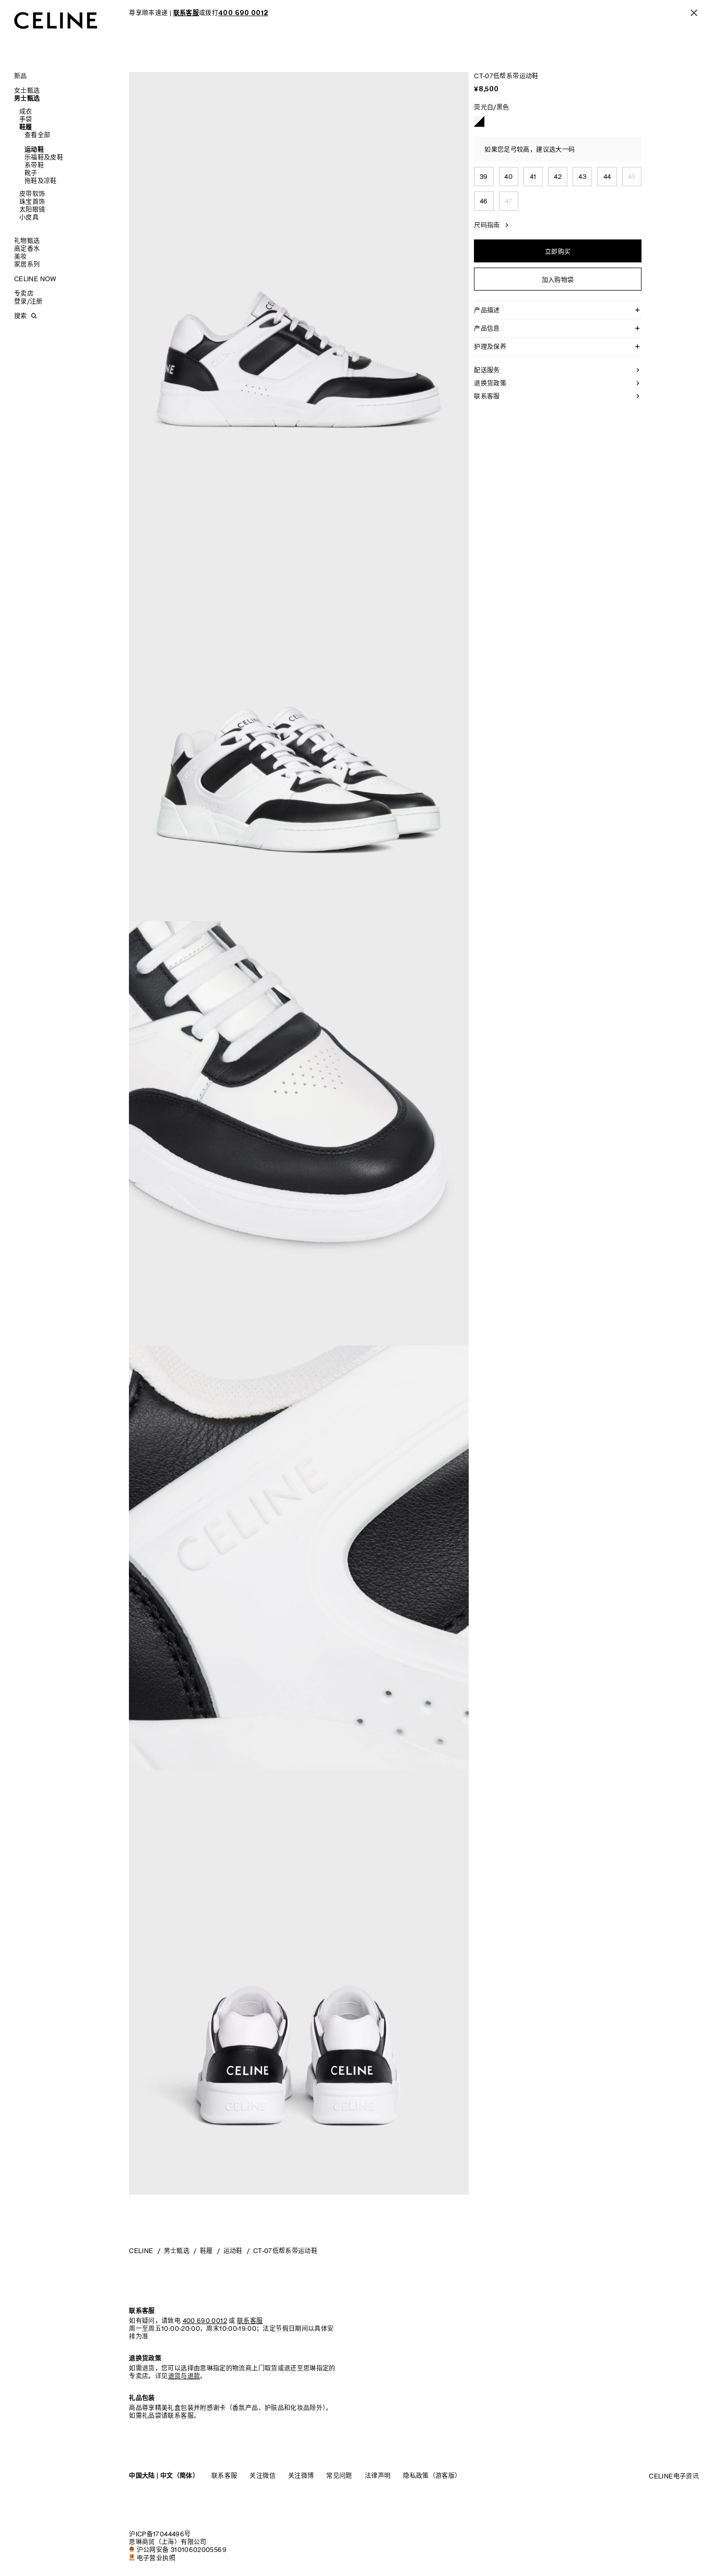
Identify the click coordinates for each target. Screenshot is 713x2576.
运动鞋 (34, 149)
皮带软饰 (32, 194)
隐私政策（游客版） (432, 2476)
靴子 (31, 173)
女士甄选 (27, 91)
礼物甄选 (27, 241)
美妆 (21, 256)
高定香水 (27, 249)
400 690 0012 (205, 2321)
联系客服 (224, 2476)
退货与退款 (184, 2376)
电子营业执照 (156, 2558)
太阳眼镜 (32, 209)
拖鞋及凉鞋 (41, 181)
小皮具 (29, 217)
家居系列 (27, 264)
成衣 (26, 111)
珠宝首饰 (32, 202)
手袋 (26, 119)
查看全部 (37, 135)
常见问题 (339, 2476)
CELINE (141, 2251)
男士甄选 (27, 98)
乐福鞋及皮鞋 (44, 157)
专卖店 (24, 293)
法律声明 (378, 2476)
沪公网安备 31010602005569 (182, 2550)
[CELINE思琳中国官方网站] (56, 20)
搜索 (20, 316)
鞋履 (26, 127)
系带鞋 (34, 165)
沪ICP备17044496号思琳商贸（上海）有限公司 (168, 2538)
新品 (21, 76)
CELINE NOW (35, 279)
